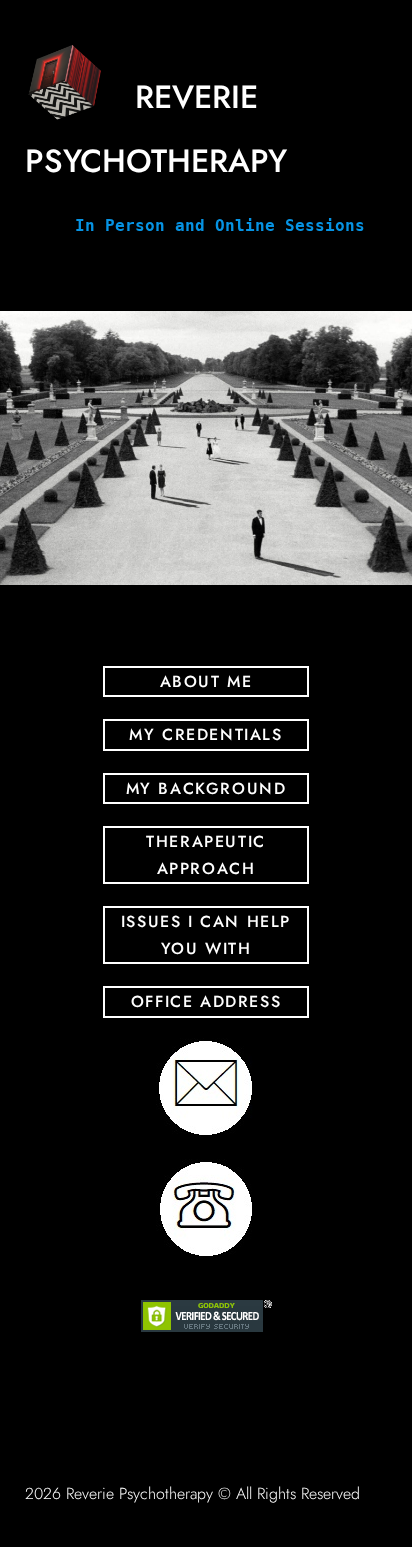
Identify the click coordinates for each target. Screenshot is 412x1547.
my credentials (205, 734)
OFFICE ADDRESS (206, 1001)
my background (206, 788)
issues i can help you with (206, 935)
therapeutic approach (206, 855)
